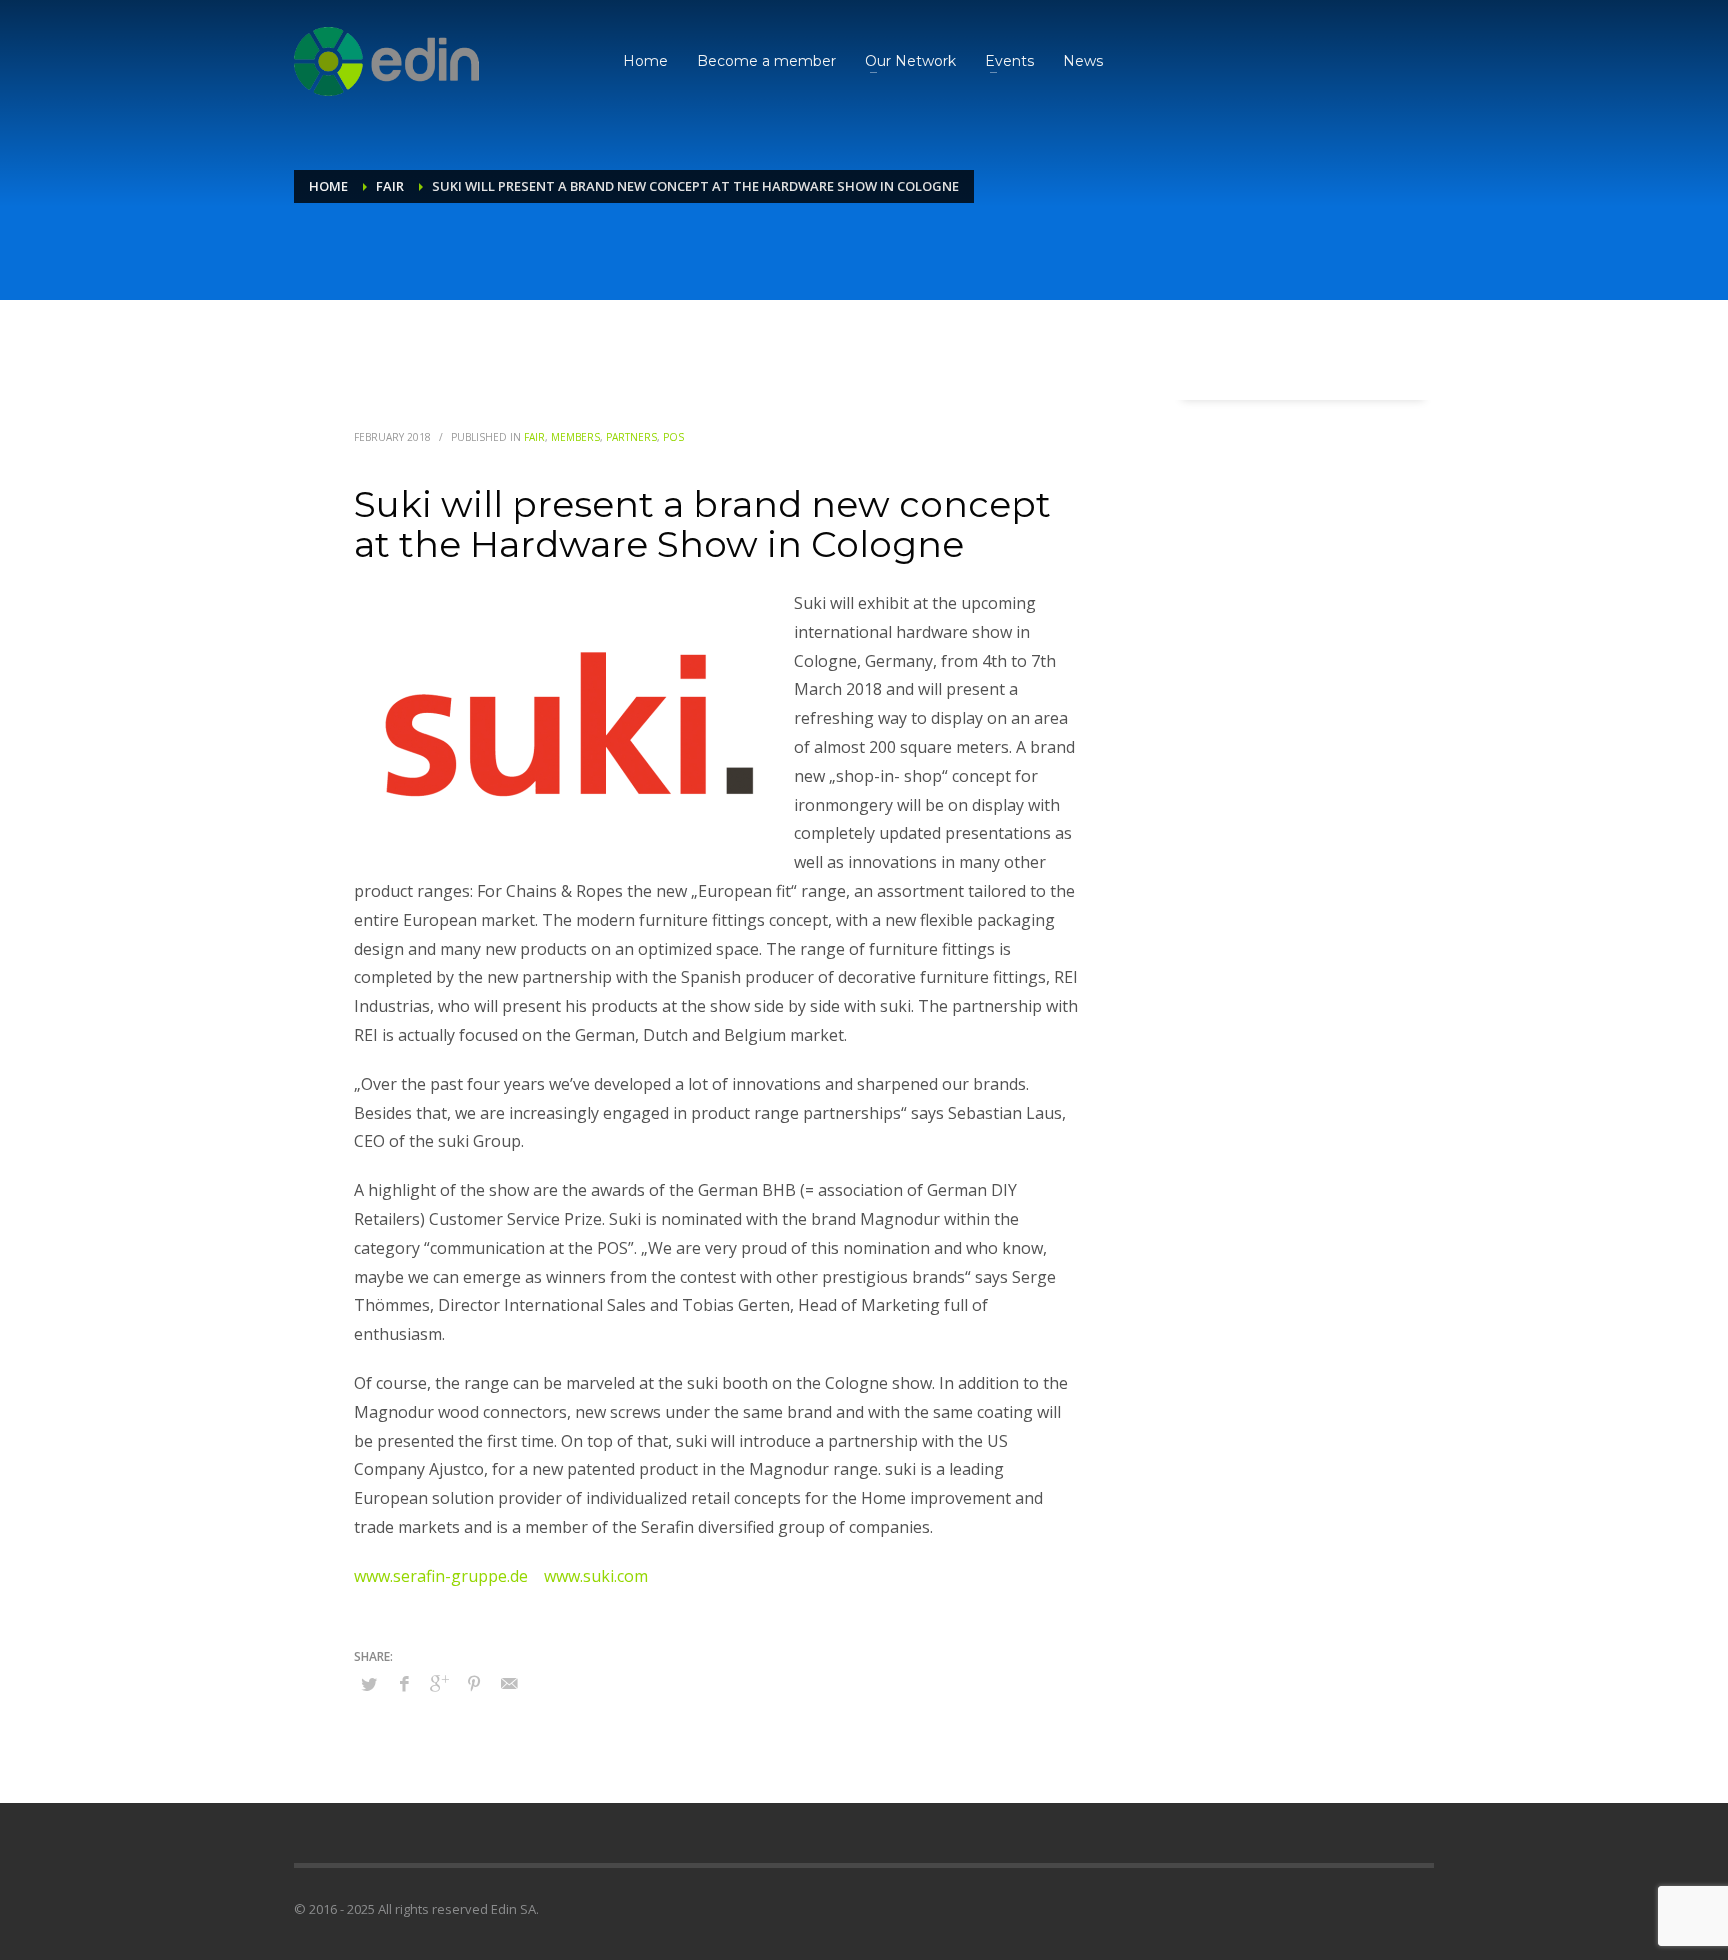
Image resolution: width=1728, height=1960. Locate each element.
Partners (631, 437)
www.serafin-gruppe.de (441, 1576)
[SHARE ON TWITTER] (369, 1684)
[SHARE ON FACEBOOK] (404, 1683)
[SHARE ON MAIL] (509, 1683)
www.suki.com (596, 1576)
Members (575, 437)
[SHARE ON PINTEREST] (474, 1683)
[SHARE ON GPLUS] (439, 1683)
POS (673, 437)
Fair (534, 437)
